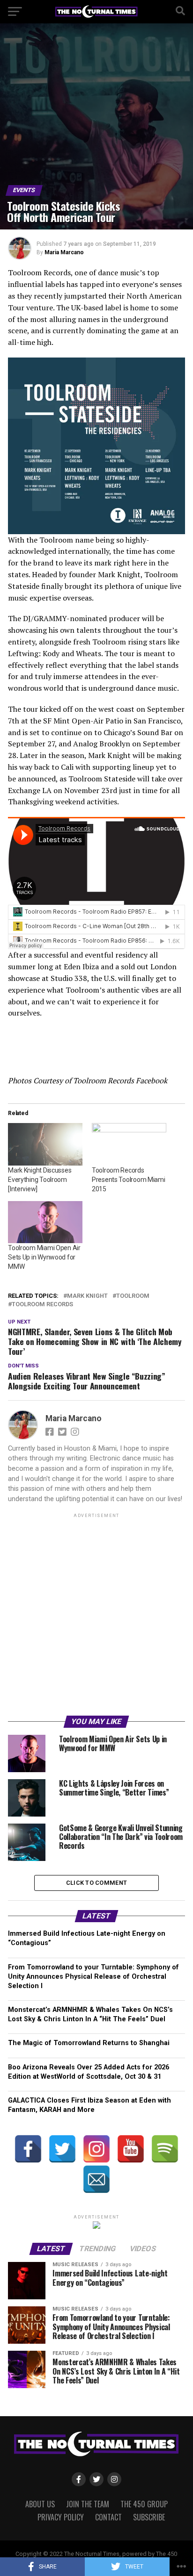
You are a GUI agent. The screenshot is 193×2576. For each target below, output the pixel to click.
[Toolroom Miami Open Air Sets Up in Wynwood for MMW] (45, 1222)
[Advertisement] (96, 1616)
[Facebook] (28, 2149)
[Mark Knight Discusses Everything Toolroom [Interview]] (45, 1144)
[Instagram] (96, 2149)
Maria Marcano (64, 252)
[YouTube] (131, 2149)
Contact (108, 2517)
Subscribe (149, 2517)
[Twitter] (62, 2149)
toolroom (133, 1296)
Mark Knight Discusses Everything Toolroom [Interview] (40, 1180)
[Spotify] (165, 2149)
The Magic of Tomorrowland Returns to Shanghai (89, 2043)
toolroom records (42, 1305)
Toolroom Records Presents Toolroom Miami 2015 (129, 1180)
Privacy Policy (61, 2517)
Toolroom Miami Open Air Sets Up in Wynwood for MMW (44, 1257)
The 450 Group (144, 2504)
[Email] (96, 2179)
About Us (40, 2504)
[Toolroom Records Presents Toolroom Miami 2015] (129, 1144)
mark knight (87, 1296)
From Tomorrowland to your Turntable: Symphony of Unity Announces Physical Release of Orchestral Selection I (93, 1977)
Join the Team (88, 2504)
